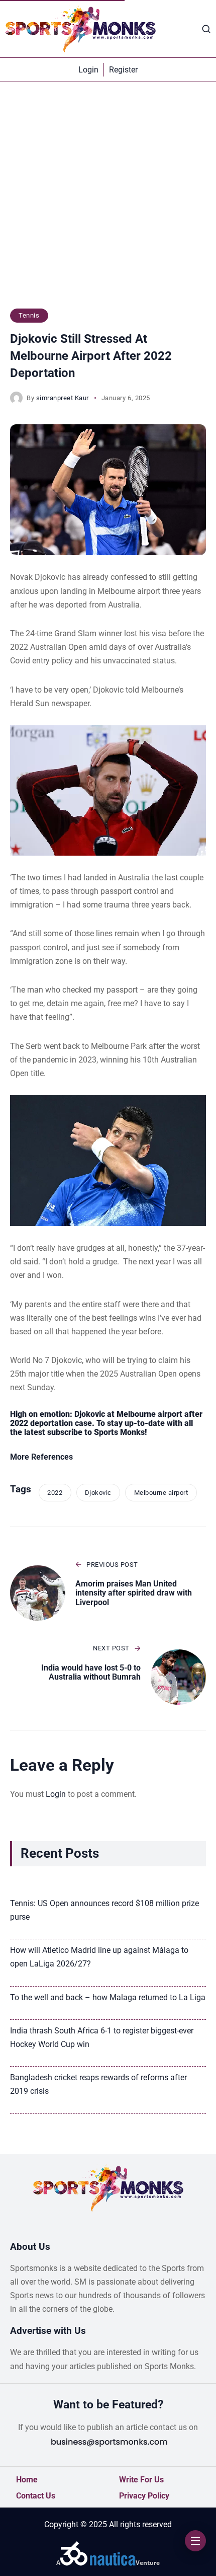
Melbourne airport (161, 1493)
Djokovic (98, 1493)
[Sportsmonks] (80, 29)
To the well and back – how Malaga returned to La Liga (108, 1997)
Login (56, 1794)
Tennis (29, 315)
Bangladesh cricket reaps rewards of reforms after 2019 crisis (98, 2084)
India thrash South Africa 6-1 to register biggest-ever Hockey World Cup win (102, 2037)
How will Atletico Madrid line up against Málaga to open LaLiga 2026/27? (99, 1957)
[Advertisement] (108, 200)
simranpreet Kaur (63, 398)
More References (41, 1457)
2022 (55, 1493)
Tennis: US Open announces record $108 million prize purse (104, 1910)
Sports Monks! (120, 1432)
